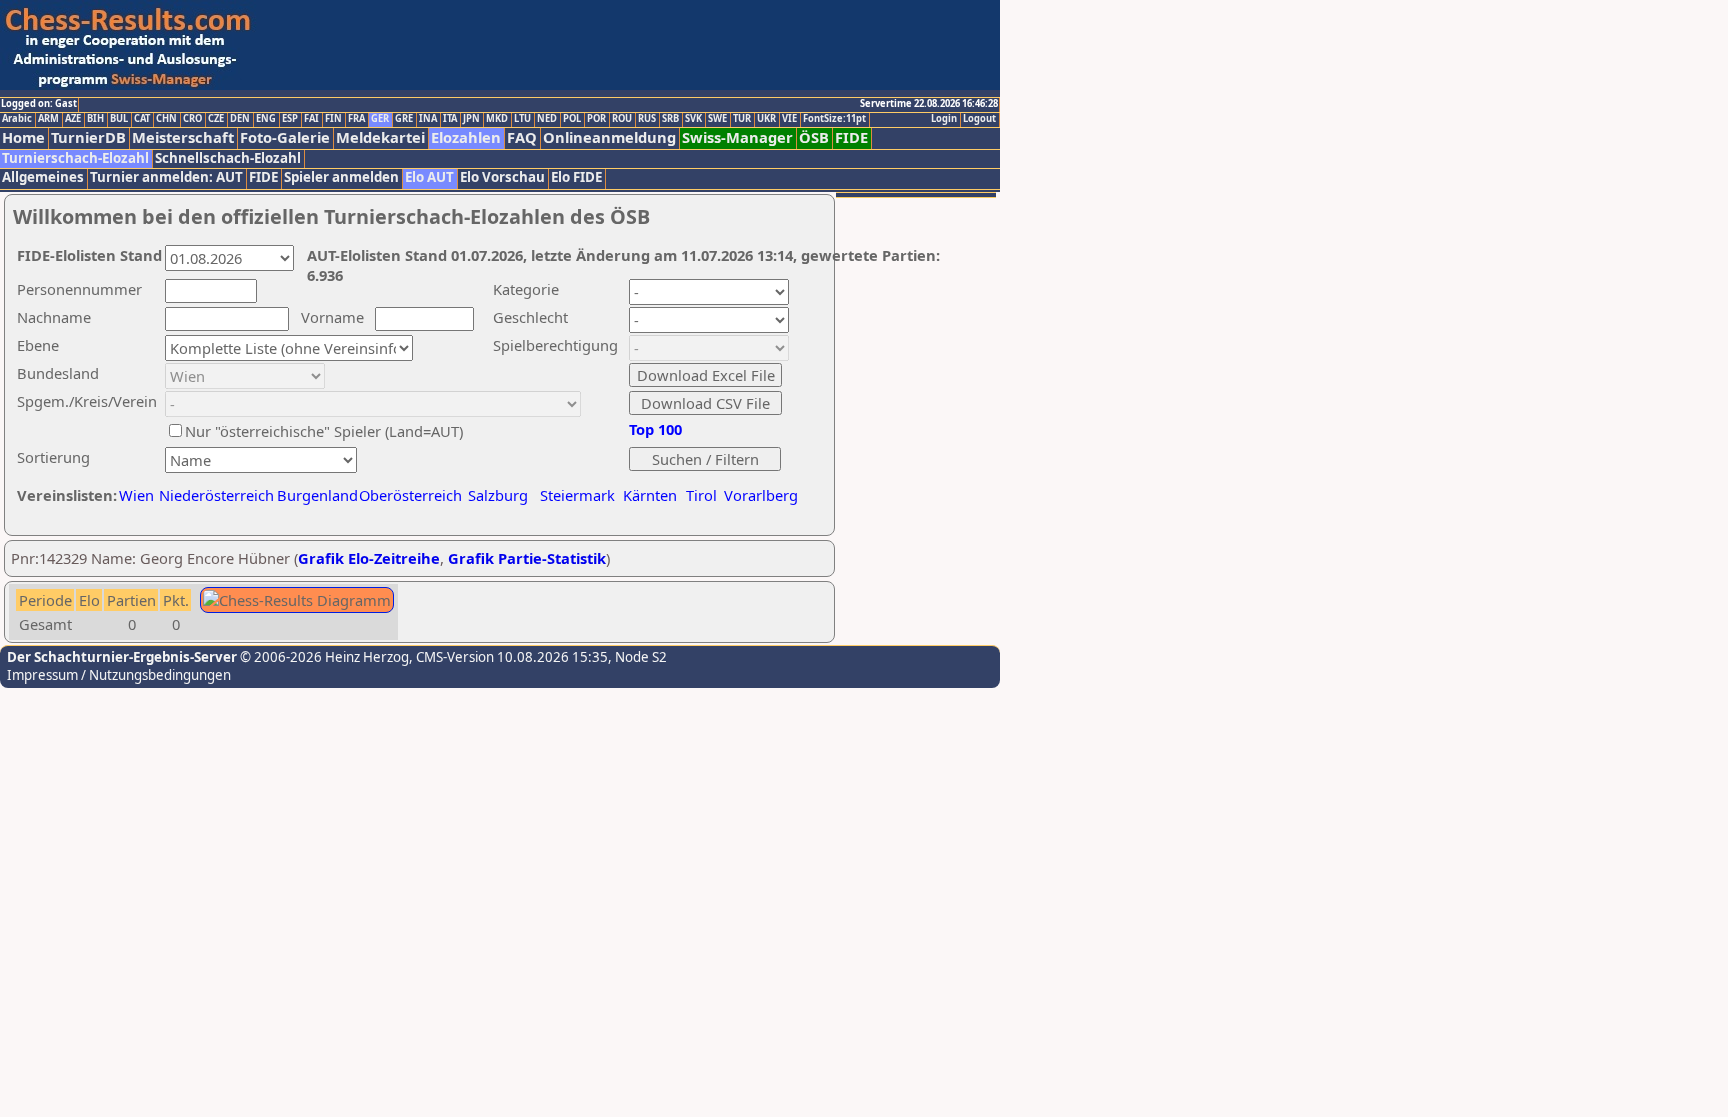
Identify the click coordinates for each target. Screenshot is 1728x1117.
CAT (142, 119)
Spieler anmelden (341, 177)
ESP (290, 119)
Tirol (701, 495)
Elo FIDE (576, 177)
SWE (717, 119)
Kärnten (650, 495)
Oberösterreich (410, 495)
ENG (266, 119)
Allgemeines (43, 177)
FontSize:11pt (834, 119)
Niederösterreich (213, 495)
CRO (192, 119)
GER (380, 119)
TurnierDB (88, 137)
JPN (471, 119)
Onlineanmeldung (609, 137)
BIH (95, 119)
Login (944, 119)
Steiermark (577, 495)
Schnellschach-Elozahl (228, 158)
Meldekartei (380, 137)
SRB (670, 119)
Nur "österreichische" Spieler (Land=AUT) (324, 431)
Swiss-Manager (737, 137)
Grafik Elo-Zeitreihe (369, 558)
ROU (622, 119)
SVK (693, 119)
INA (428, 119)
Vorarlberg (761, 495)
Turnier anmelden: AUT (166, 177)
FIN (333, 119)
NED (547, 119)
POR (596, 119)
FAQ (522, 137)
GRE (404, 119)
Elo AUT (429, 177)
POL (572, 119)
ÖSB (814, 137)
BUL (119, 119)
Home (23, 137)
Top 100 (655, 429)
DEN (240, 119)
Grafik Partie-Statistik (527, 558)
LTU (522, 119)
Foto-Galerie (285, 137)
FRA (356, 119)
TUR (742, 119)
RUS (647, 119)
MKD (497, 119)
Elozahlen (466, 137)
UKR (766, 119)
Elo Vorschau (502, 177)
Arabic (17, 119)
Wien (136, 495)
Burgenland (317, 495)
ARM (48, 119)
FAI (311, 119)
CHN (166, 119)
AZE (73, 119)
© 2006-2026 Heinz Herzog (323, 657)
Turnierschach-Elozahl (75, 158)
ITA (450, 119)
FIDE (851, 137)
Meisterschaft (183, 137)
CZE (216, 119)
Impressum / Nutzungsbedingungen (119, 675)
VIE (789, 119)
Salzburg (498, 495)
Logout (979, 119)
